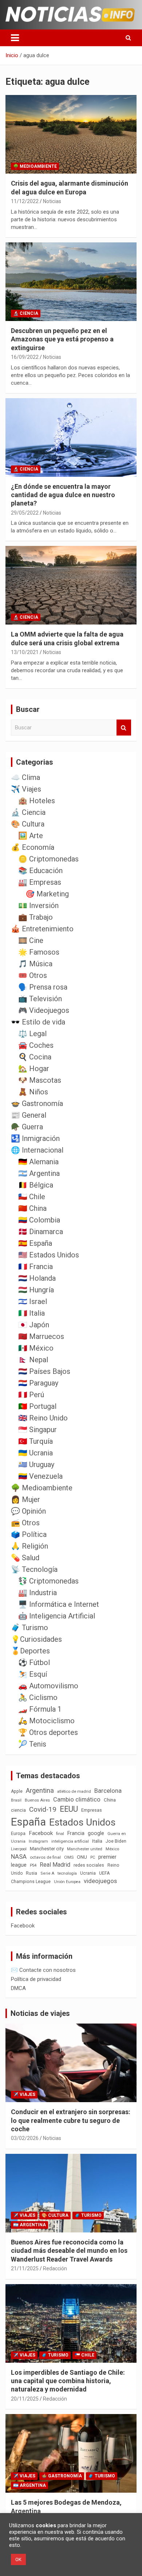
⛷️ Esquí (33, 1674)
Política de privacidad (36, 1979)
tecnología (67, 1873)
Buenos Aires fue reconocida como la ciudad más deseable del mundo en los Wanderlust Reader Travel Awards (69, 2251)
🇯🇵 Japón (34, 1325)
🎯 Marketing (47, 894)
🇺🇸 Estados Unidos (49, 1255)
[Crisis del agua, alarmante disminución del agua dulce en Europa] (71, 134)
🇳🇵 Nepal (33, 1360)
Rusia (31, 1873)
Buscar (124, 728)
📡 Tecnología (34, 1569)
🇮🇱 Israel (33, 1301)
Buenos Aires (37, 1800)
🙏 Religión (29, 1546)
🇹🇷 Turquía (35, 1441)
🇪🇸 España (35, 1243)
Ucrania (88, 1873)
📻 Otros (25, 1523)
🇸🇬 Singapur (38, 1430)
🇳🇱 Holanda (37, 1278)
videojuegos (100, 1881)
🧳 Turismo (29, 1628)
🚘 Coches (36, 1045)
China (110, 1800)
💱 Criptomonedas (48, 1581)
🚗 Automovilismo (48, 1686)
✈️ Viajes (26, 789)
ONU (82, 1857)
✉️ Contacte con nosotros (43, 1970)
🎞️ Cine (31, 940)
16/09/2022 (25, 357)
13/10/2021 (25, 652)
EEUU (69, 1809)
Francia (76, 1833)
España (28, 1822)
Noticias (52, 201)
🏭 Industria (38, 1593)
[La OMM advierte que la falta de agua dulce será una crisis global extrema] (71, 585)
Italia (97, 1841)
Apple (17, 1791)
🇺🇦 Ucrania (35, 1453)
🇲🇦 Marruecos (41, 1336)
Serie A (47, 1873)
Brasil (16, 1800)
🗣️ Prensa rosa (43, 987)
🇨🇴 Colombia (39, 1220)
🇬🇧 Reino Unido (43, 1418)
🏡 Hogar (34, 1069)
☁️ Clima (25, 777)
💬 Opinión (28, 1511)
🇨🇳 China (32, 1208)
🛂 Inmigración (35, 1138)
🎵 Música (35, 964)
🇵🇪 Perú (31, 1395)
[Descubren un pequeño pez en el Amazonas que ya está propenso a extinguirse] (71, 282)
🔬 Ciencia (26, 313)
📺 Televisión (40, 999)
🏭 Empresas (40, 882)
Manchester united (85, 1849)
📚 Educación (40, 871)
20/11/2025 (25, 2399)
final (60, 1834)
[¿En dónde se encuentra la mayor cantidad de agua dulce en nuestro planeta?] (71, 437)
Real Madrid (55, 1865)
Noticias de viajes (40, 2013)
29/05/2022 (25, 513)
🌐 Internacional (37, 1150)
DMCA (18, 1988)
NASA (19, 1856)
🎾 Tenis (32, 1744)
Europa (18, 1833)
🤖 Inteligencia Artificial (57, 1616)
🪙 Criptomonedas (48, 859)
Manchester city (47, 1849)
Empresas (92, 1810)
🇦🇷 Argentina (39, 1173)
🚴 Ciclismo (38, 1697)
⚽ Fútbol (34, 1662)
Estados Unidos (82, 1822)
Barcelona (108, 1791)
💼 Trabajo (35, 917)
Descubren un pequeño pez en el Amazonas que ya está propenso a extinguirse (62, 339)
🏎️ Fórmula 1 (40, 1709)
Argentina (40, 1790)
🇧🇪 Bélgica (36, 1185)
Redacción (55, 2268)
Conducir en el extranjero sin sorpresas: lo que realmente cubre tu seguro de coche (71, 2120)
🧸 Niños (33, 1092)
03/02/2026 (25, 2138)
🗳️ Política (29, 1534)
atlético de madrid (74, 1792)
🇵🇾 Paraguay (38, 1383)
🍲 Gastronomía (37, 1103)
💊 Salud (25, 1558)
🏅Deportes (30, 1651)
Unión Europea (67, 1882)
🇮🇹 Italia (31, 1313)
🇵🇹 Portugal (37, 1406)
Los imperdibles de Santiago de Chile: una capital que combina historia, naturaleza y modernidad (68, 2381)
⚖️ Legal (32, 1034)
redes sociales (89, 1865)
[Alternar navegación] (15, 38)
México (112, 1849)
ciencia (18, 1810)
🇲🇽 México (36, 1348)
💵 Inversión (38, 905)
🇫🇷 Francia (35, 1267)
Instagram (38, 1841)
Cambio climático (77, 1800)
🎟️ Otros (33, 975)
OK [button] (18, 2559)
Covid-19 (43, 1810)
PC (93, 1857)
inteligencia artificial (70, 1841)
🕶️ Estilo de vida (38, 1022)
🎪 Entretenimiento (42, 929)
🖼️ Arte (31, 836)
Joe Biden (116, 1841)
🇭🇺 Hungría (36, 1290)
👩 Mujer (25, 1499)
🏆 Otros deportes (48, 1732)
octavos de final (45, 1857)
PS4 (33, 1865)
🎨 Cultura (28, 824)
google (96, 1833)
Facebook (41, 1833)
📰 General (29, 1115)
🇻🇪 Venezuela (40, 1476)
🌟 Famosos (39, 952)
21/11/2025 (25, 2268)
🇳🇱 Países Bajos (44, 1371)
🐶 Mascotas (40, 1080)
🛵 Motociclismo (46, 1721)
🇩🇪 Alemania (38, 1162)
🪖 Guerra (27, 1127)
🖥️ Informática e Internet (59, 1604)
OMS (69, 1857)
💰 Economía (33, 847)
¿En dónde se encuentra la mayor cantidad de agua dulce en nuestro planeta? (63, 495)
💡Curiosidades (36, 1639)
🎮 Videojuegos (44, 1010)
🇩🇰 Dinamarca (41, 1232)
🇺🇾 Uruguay (36, 1465)
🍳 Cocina (35, 1057)
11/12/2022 (25, 201)
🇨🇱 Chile (32, 1197)
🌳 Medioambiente (35, 166)
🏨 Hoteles (37, 801)
